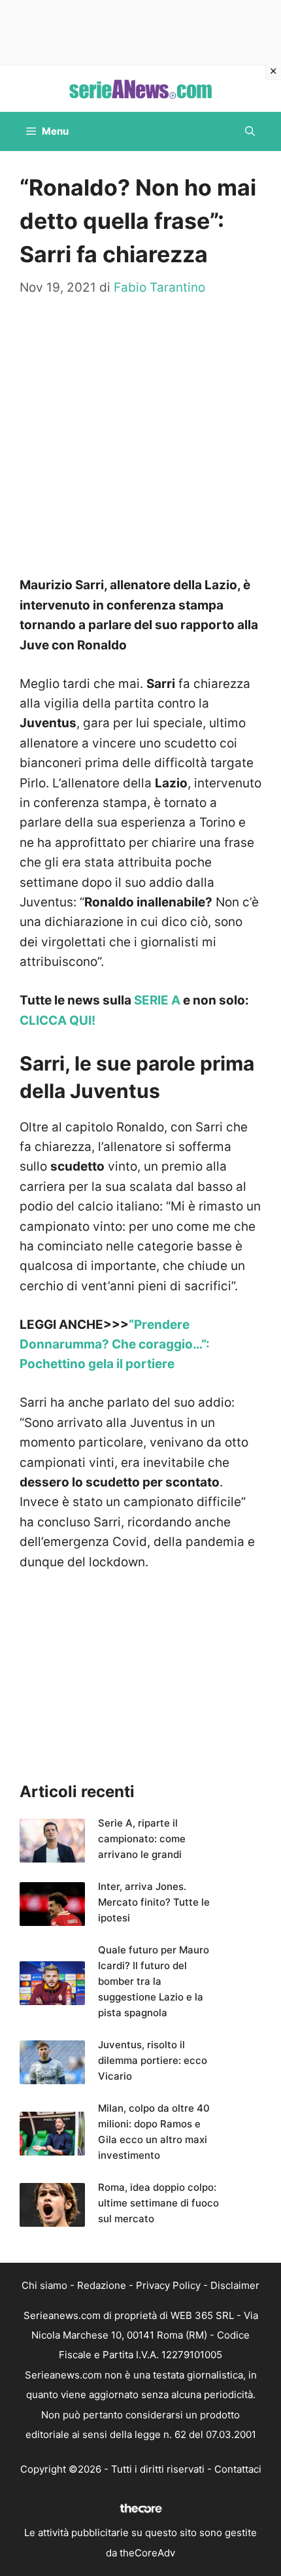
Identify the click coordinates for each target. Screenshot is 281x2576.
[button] (250, 131)
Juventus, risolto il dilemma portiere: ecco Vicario (153, 2060)
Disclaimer (235, 2285)
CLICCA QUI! (58, 1021)
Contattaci (238, 2469)
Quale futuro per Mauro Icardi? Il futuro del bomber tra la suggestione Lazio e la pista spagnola (154, 1981)
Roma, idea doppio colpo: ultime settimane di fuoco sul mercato (158, 2203)
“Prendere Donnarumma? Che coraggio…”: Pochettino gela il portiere (115, 1345)
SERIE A (157, 1000)
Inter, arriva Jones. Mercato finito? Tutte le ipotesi (154, 1902)
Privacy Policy (168, 2285)
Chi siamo (44, 2285)
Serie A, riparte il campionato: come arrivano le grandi (142, 1839)
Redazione (102, 2285)
